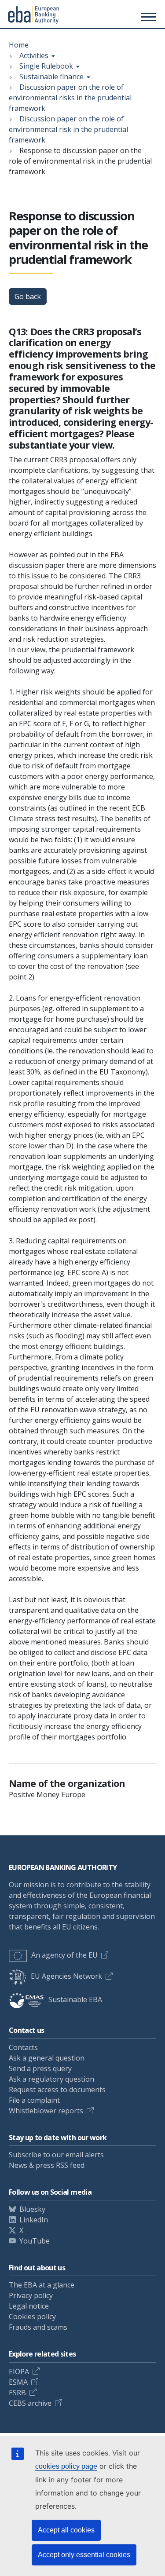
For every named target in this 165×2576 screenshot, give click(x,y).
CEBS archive (30, 2403)
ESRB (17, 2393)
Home (19, 45)
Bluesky (32, 2209)
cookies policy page (66, 2466)
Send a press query (40, 2068)
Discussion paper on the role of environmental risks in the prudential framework (70, 98)
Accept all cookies (66, 2530)
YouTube (35, 2241)
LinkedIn (34, 2220)
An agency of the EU (64, 1955)
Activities (34, 55)
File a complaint (34, 2100)
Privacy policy (31, 2295)
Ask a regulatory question (51, 2079)
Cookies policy (32, 2317)
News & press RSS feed (47, 2165)
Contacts (23, 2047)
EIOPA (19, 2371)
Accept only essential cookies (84, 2555)
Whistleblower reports (46, 2111)
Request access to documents (57, 2090)
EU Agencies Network (66, 1976)
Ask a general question (47, 2058)
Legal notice (29, 2306)
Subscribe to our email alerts (56, 2155)
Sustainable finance (51, 77)
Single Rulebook (46, 66)
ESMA (18, 2382)
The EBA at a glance (42, 2285)
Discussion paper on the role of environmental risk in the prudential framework (68, 129)
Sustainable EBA (75, 1999)
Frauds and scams (38, 2327)
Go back (28, 296)
